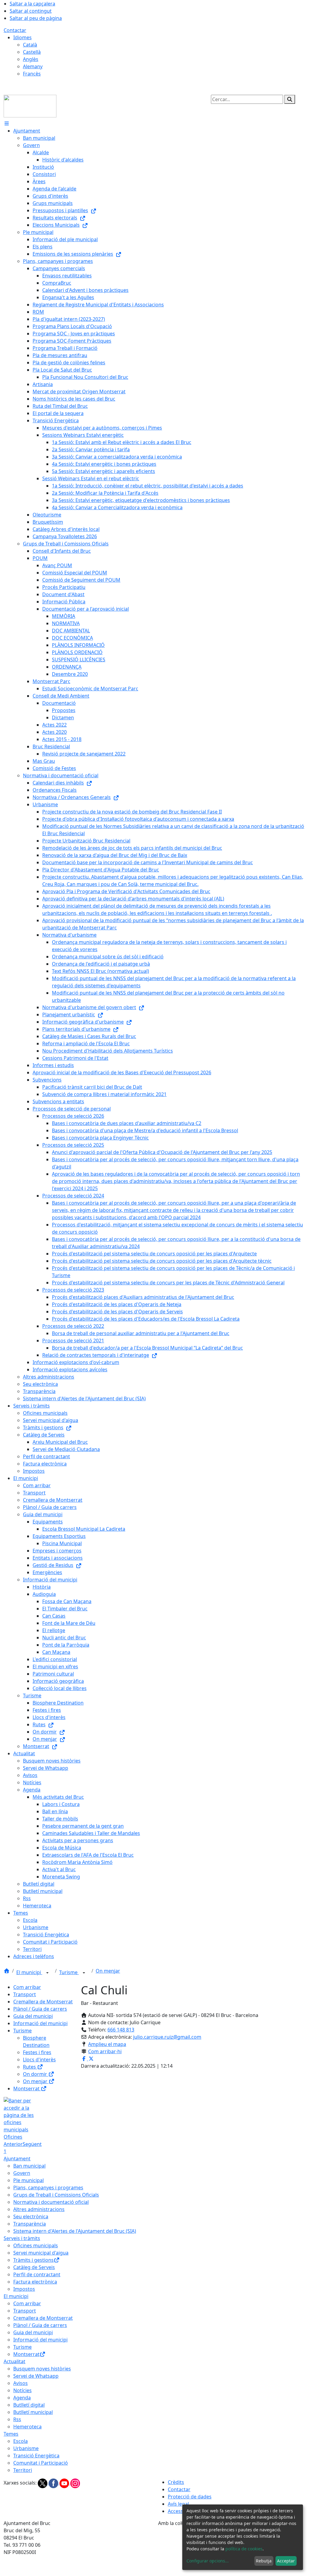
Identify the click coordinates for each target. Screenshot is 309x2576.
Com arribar (27, 1987)
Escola (21, 2441)
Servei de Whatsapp (36, 2376)
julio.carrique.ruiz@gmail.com (167, 2037)
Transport (25, 1994)
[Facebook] (54, 2483)
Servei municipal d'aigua (41, 2253)
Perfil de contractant (37, 2274)
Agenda (22, 2398)
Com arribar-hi (105, 2051)
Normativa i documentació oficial (51, 2202)
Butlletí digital (29, 2405)
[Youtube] (65, 2483)
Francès (32, 74)
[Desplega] (47, 1973)
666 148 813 (121, 2030)
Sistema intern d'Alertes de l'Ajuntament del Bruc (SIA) (75, 2231)
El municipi (29, 1972)
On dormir (36, 2074)
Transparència (30, 2224)
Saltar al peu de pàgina (36, 18)
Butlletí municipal (33, 2412)
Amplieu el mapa (107, 2044)
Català (30, 45)
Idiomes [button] (22, 37)
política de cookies (244, 2549)
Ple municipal (29, 2180)
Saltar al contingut (31, 11)
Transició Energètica (36, 2456)
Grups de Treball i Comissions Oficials (56, 2195)
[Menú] (7, 123)
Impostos (24, 2289)
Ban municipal (29, 2166)
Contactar (15, 30)
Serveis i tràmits (22, 2238)
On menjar (108, 1971)
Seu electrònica (31, 2216)
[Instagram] (75, 2483)
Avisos (21, 2383)
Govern (22, 2173)
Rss (17, 2419)
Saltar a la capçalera (32, 4)
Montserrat (27, 2089)
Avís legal (178, 2504)
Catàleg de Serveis (34, 2267)
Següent (32, 2144)
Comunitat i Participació (41, 2463)
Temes (11, 2434)
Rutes (30, 2067)
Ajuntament (17, 2159)
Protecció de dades (190, 2497)
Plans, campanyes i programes (48, 2188)
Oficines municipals (36, 2245)
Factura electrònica (35, 2282)
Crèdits (176, 2482)
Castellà (32, 52)
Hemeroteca (27, 2427)
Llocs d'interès (39, 2060)
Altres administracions (39, 2209)
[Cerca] (290, 99)
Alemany (33, 66)
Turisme (69, 1972)
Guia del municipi (33, 2016)
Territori (23, 2470)
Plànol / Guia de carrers (40, 2009)
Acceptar (286, 2561)
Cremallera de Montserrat (43, 2002)
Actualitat (14, 2361)
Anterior (13, 2144)
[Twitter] (43, 2483)
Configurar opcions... (208, 2561)
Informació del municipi (40, 2023)
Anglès (31, 59)
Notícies (22, 2390)
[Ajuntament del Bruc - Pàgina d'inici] (30, 106)
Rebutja (264, 2561)
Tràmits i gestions (33, 2260)
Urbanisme (26, 2448)
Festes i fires (37, 2052)
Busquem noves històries (42, 2369)
